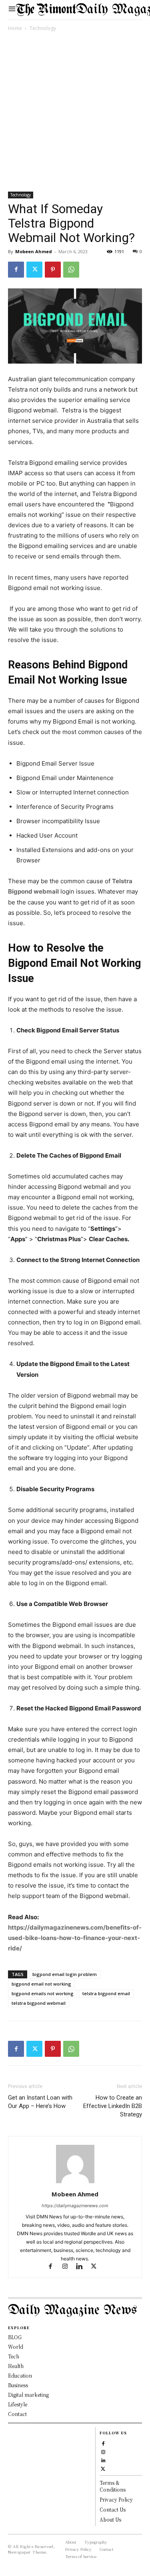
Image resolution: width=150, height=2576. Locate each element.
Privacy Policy (116, 2499)
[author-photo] (75, 2183)
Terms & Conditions (113, 2486)
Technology (43, 28)
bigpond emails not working (43, 1993)
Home (15, 28)
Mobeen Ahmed (34, 251)
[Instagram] (68, 2267)
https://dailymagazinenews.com (75, 2206)
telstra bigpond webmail (39, 2003)
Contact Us (113, 2509)
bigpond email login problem (65, 1974)
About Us (110, 2519)
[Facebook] (16, 270)
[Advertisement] (75, 113)
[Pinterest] (53, 270)
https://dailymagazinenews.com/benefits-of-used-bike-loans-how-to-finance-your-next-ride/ (75, 1938)
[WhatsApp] (71, 270)
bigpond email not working (41, 1984)
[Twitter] (34, 270)
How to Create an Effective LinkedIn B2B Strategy (113, 2106)
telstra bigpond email (106, 1993)
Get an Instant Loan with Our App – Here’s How (40, 2102)
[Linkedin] (83, 2267)
